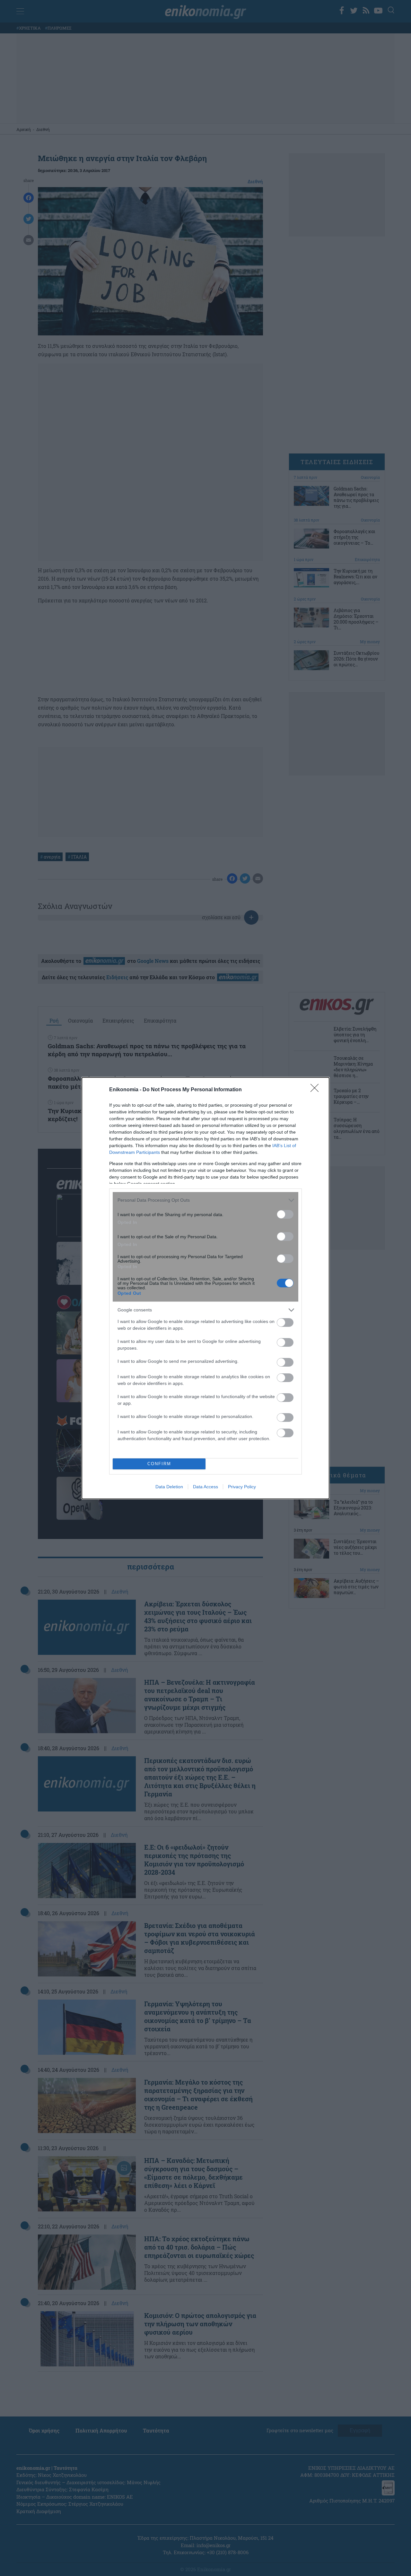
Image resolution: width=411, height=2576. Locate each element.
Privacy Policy (242, 1487)
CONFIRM (159, 1464)
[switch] (285, 1214)
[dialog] (205, 1288)
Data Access (205, 1487)
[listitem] (205, 1200)
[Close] (317, 1090)
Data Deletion (169, 1487)
